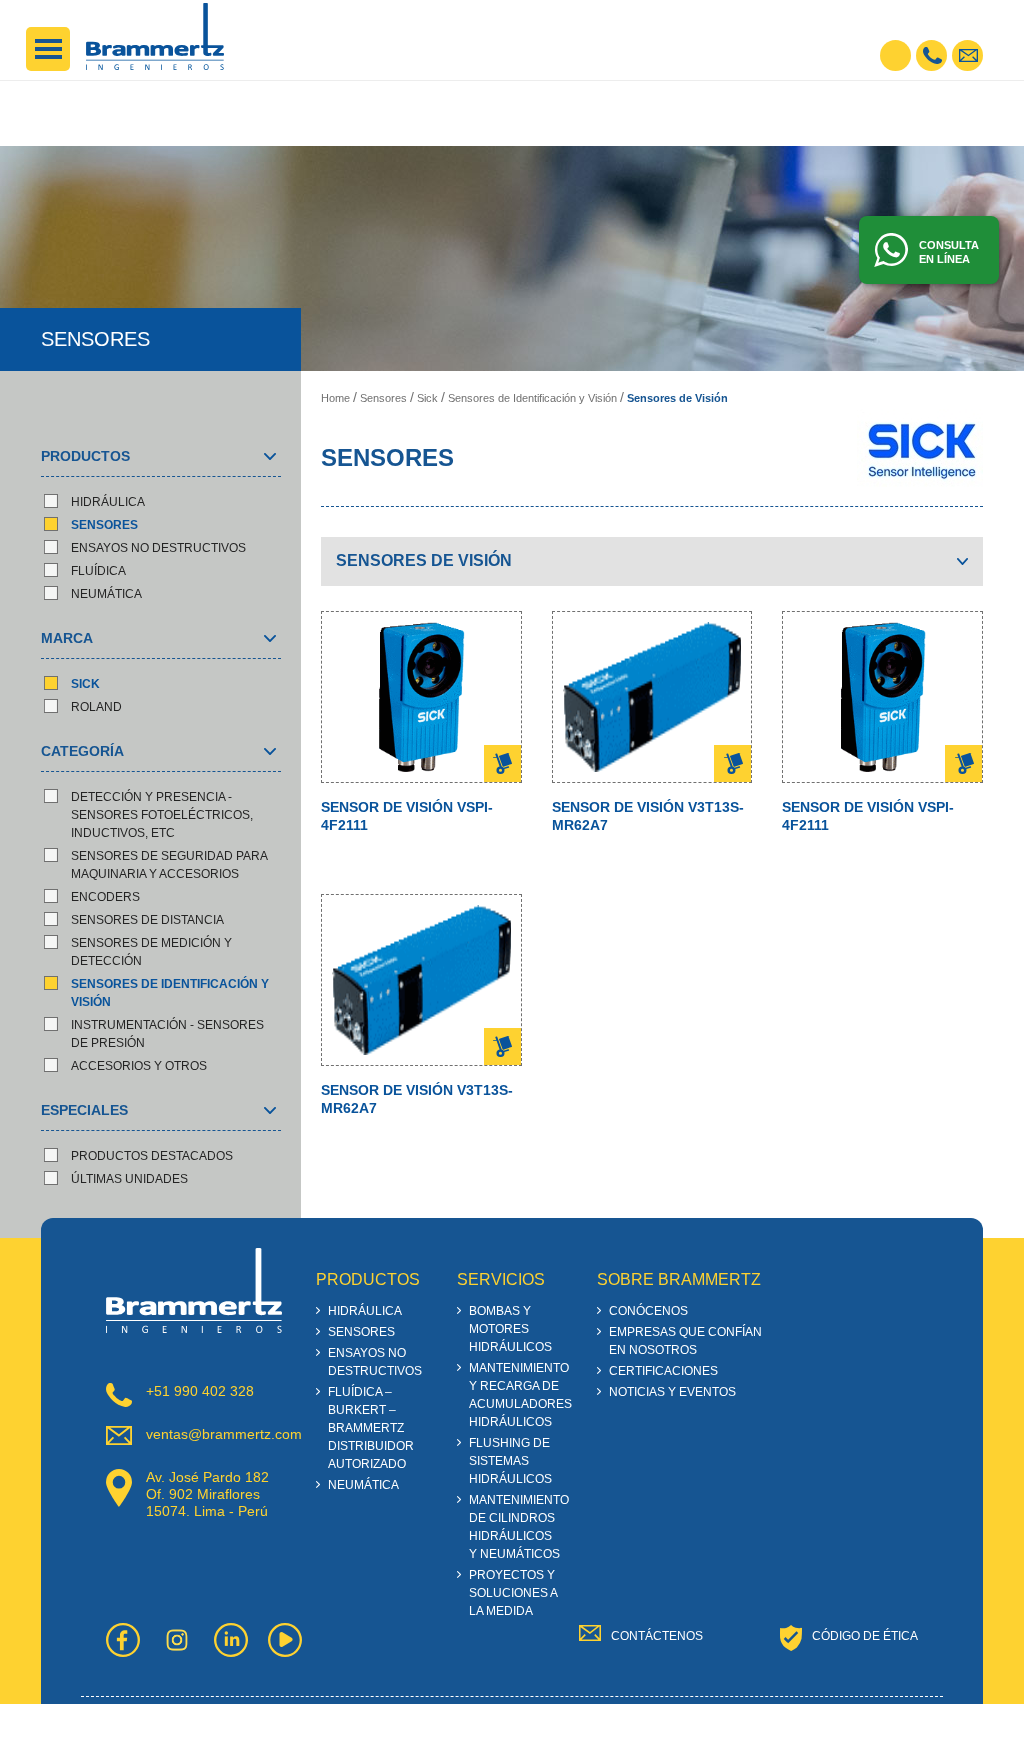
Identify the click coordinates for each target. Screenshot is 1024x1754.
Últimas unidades (129, 1179)
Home (335, 398)
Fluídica (98, 571)
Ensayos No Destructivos (158, 548)
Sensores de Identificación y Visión (170, 993)
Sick (85, 684)
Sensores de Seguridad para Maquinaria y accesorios (169, 865)
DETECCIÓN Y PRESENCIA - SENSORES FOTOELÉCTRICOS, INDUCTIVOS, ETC (162, 815)
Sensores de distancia (147, 920)
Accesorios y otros (139, 1066)
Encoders (105, 897)
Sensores (104, 525)
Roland (96, 707)
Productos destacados (152, 1156)
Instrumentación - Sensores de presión (167, 1034)
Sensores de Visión (677, 398)
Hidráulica (108, 502)
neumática (106, 594)
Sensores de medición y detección (151, 952)
